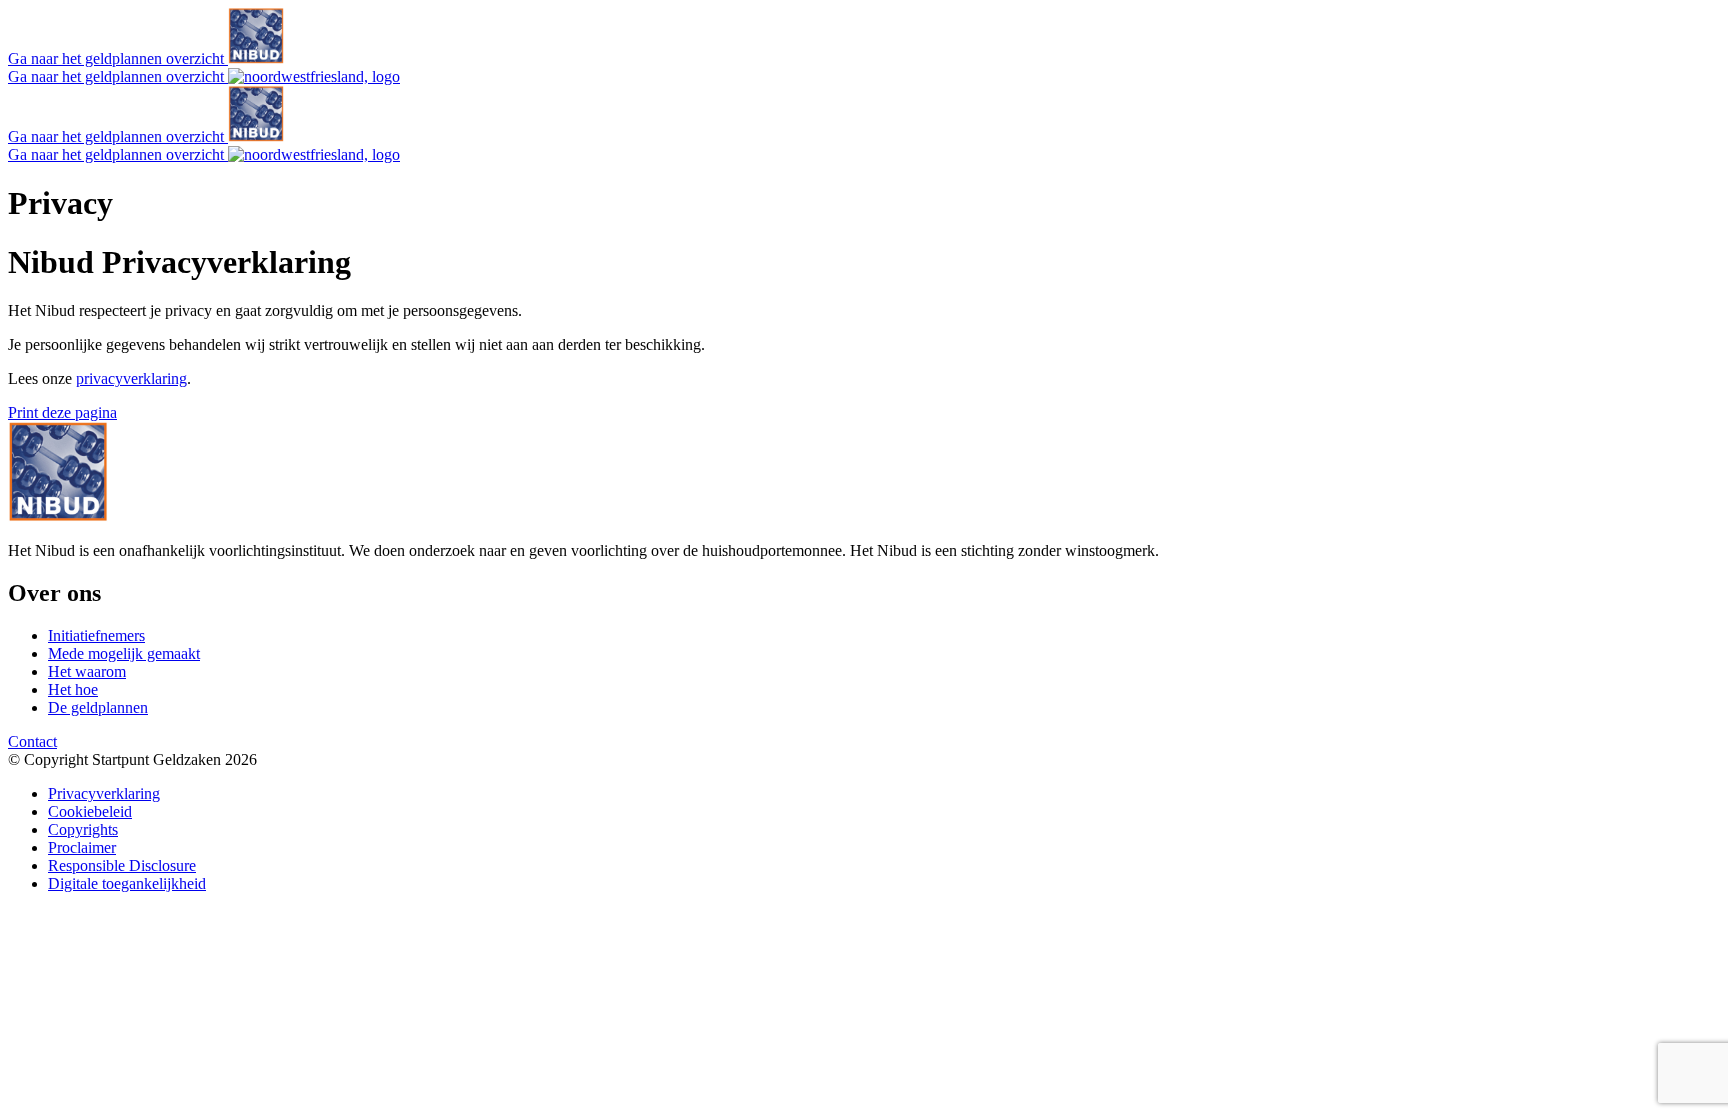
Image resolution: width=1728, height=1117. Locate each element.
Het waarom (87, 671)
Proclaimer (82, 847)
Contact (32, 741)
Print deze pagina (62, 412)
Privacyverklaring (104, 793)
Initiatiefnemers (96, 635)
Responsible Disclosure (122, 865)
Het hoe (73, 689)
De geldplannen (98, 707)
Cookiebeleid (90, 811)
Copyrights (83, 829)
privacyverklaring (131, 378)
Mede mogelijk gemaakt (124, 653)
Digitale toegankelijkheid (127, 883)
